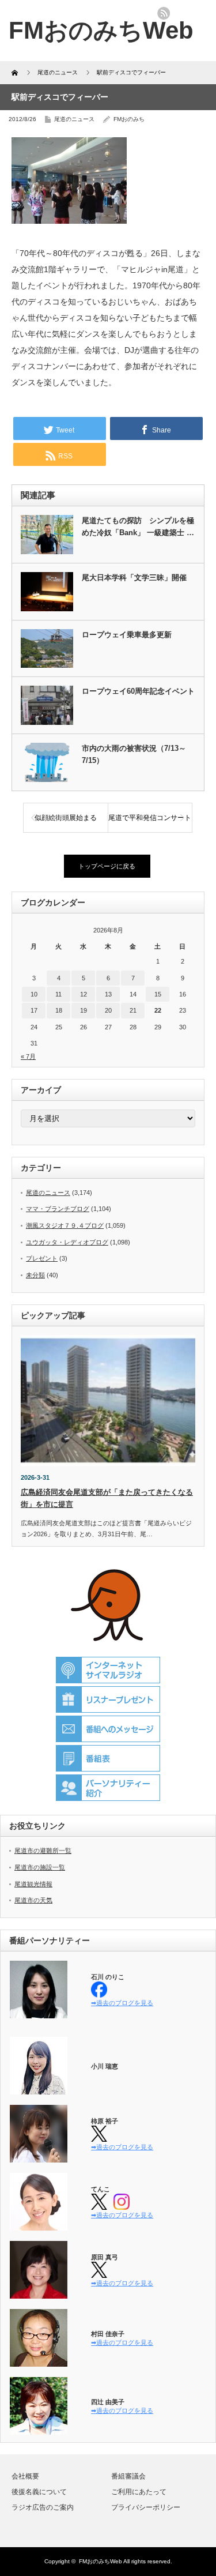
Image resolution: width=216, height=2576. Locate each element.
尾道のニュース (74, 119)
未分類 (35, 1275)
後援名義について (39, 2492)
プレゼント (42, 1258)
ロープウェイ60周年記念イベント (138, 691)
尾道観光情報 (33, 1884)
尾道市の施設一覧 (40, 1867)
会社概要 (25, 2476)
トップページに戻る (107, 866)
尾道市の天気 (33, 1900)
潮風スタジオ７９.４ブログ (65, 1225)
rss (164, 13)
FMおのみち (129, 119)
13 (108, 994)
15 (158, 994)
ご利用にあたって (139, 2492)
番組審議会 (128, 2476)
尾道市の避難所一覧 (43, 1851)
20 (108, 1010)
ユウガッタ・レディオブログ (67, 1242)
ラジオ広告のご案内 (43, 2507)
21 (133, 1010)
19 (84, 1010)
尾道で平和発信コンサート (150, 818)
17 (34, 1010)
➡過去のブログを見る (122, 2003)
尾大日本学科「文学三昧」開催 (134, 578)
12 (84, 994)
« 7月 (28, 1056)
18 (59, 1010)
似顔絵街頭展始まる (66, 818)
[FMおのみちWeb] (101, 30)
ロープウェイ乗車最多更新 (127, 635)
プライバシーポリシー (146, 2507)
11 (58, 994)
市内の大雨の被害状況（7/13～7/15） (134, 754)
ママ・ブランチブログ (58, 1209)
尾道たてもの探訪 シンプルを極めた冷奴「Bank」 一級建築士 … (138, 527)
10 (34, 994)
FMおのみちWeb (101, 2561)
